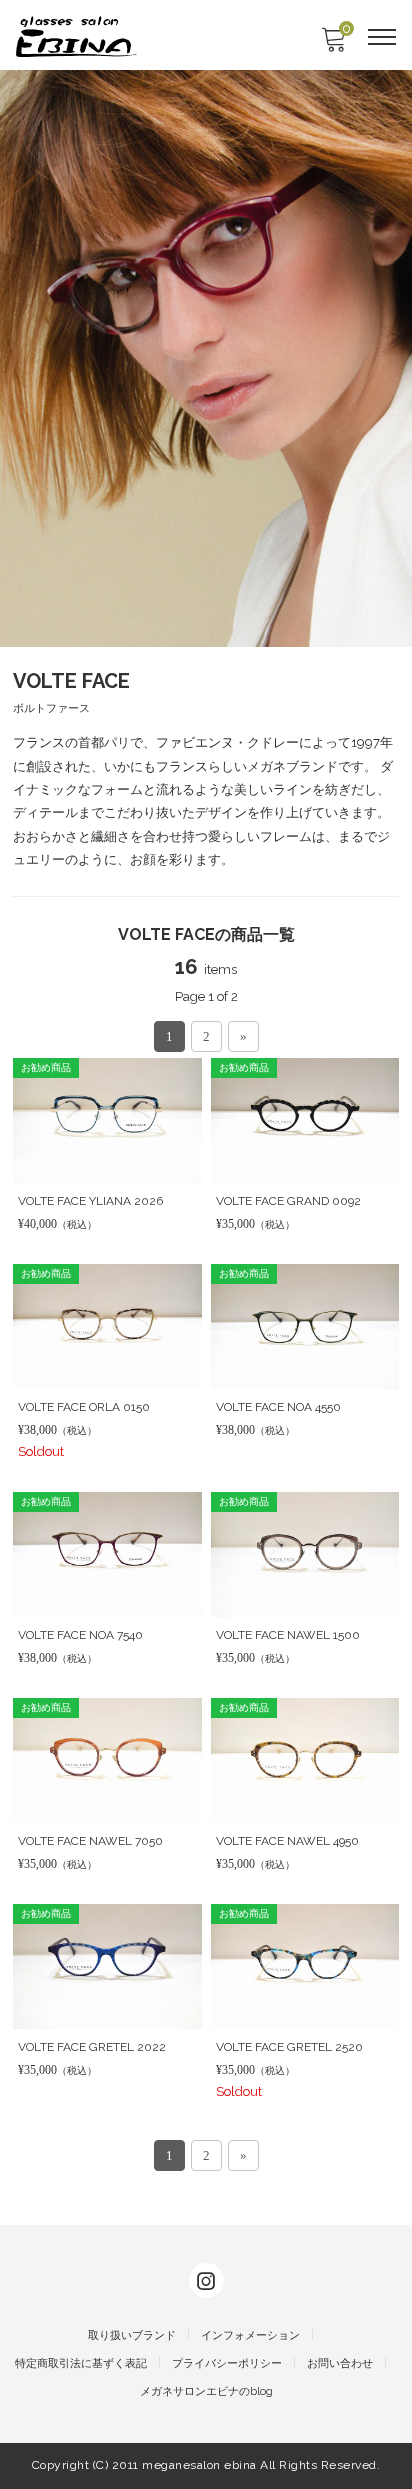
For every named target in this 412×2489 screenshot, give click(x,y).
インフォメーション (250, 2335)
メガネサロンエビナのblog (206, 2391)
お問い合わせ (340, 2363)
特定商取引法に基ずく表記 (81, 2363)
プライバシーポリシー (227, 2363)
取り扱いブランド (132, 2335)
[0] (333, 45)
